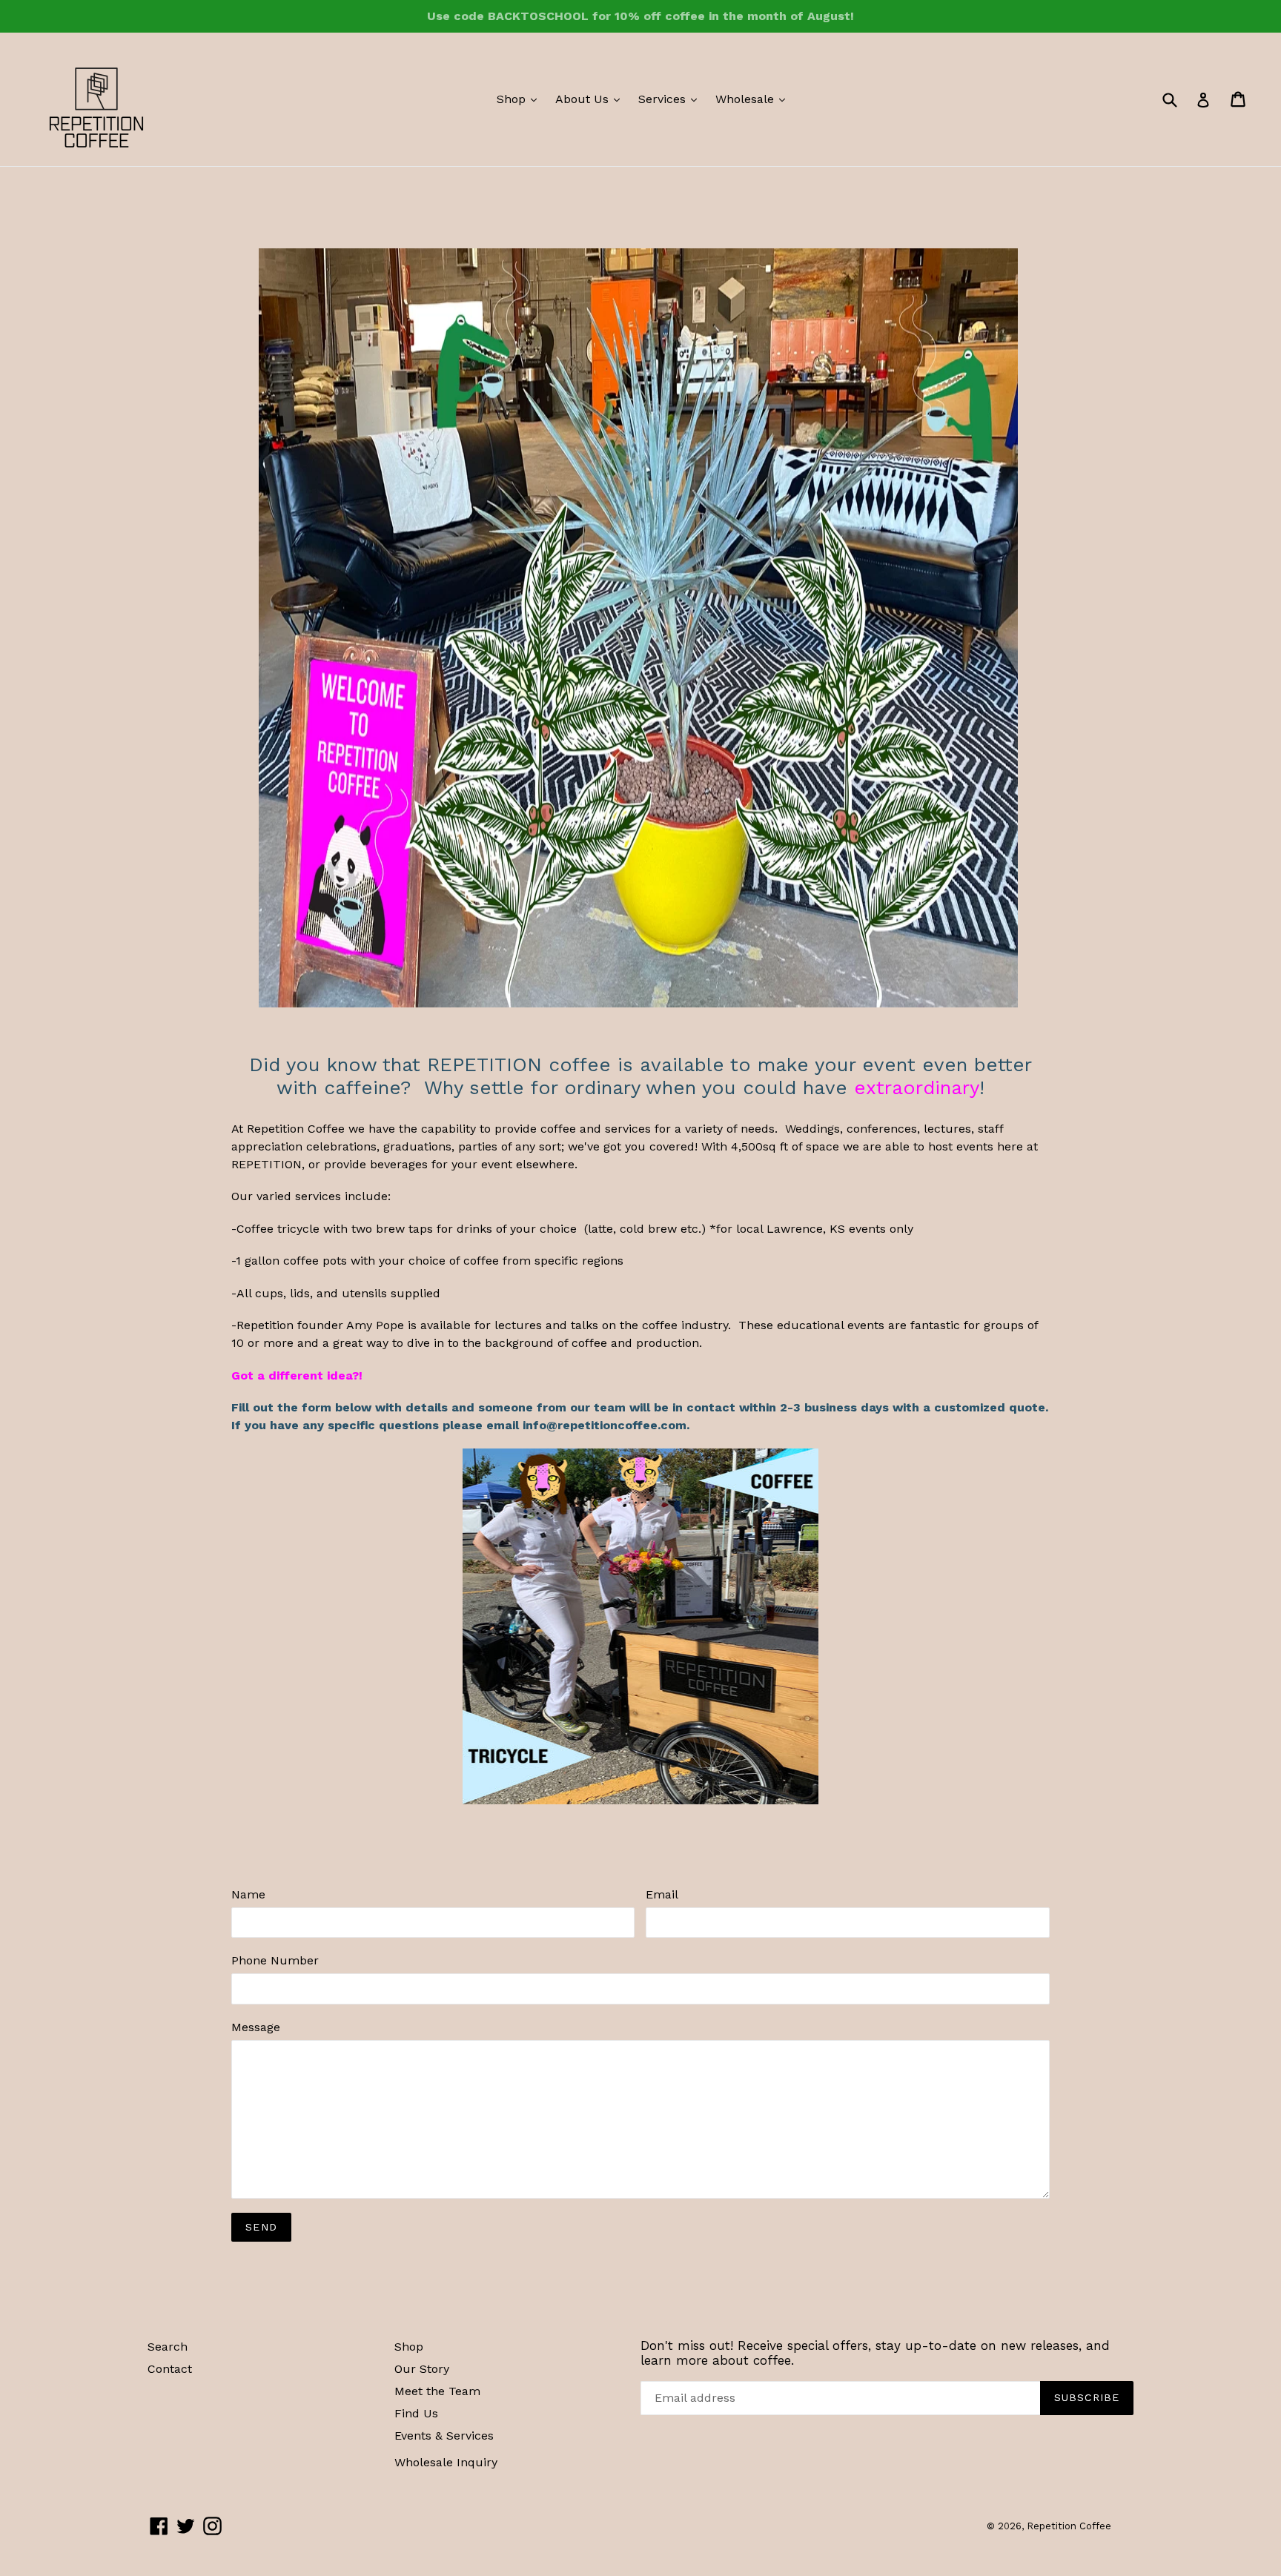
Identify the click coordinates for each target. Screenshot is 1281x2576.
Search (168, 2347)
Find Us (416, 2413)
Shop (520, 99)
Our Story (422, 2369)
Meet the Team (437, 2391)
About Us (591, 99)
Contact (170, 2369)
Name (248, 1894)
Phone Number (275, 1960)
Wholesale (754, 99)
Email (662, 1894)
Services (671, 99)
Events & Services (444, 2436)
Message (256, 2027)
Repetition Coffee (1069, 2526)
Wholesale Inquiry (446, 2462)
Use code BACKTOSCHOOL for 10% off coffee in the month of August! (640, 16)
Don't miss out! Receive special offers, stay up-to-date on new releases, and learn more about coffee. (875, 2353)
